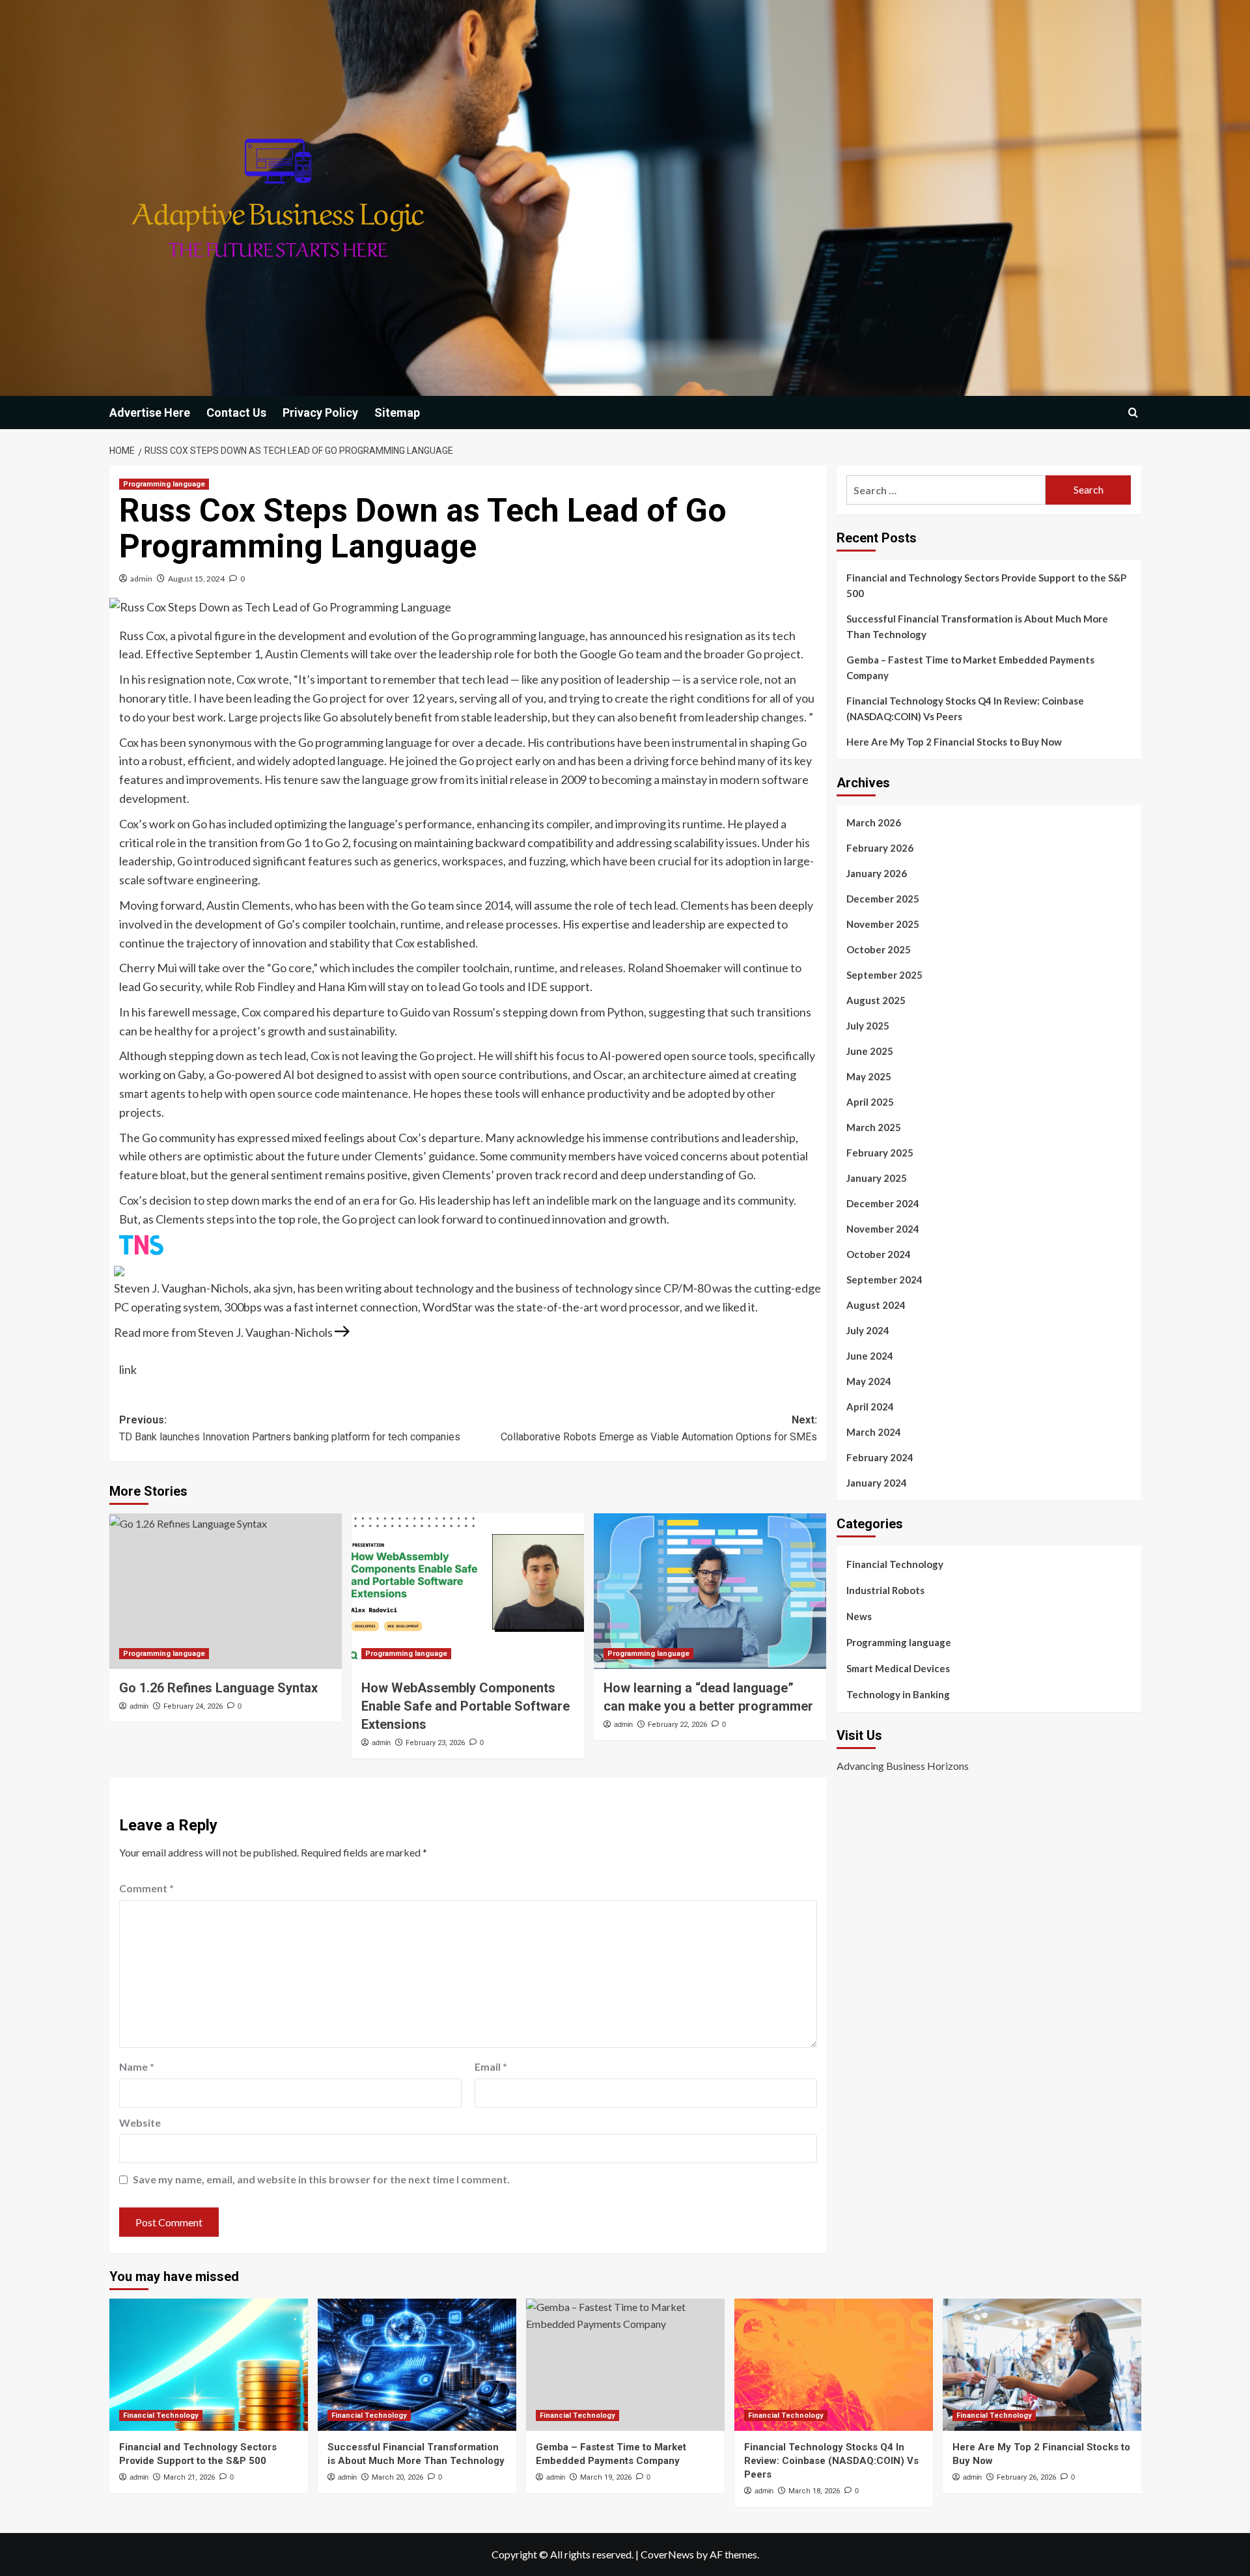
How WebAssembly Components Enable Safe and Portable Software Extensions (465, 1706)
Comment (146, 1888)
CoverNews (667, 2554)
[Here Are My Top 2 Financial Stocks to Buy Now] (1042, 2365)
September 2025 (884, 975)
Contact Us (236, 413)
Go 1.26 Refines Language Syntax (218, 1688)
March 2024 (874, 1432)
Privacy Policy (320, 413)
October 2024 (879, 1254)
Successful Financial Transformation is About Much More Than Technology (977, 626)
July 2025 (868, 1026)
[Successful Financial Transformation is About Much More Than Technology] (417, 2365)
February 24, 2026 (193, 1706)
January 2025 (877, 1178)
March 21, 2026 (189, 2477)
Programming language (164, 484)
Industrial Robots (885, 1590)
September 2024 (884, 1280)
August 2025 (876, 1000)
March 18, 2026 (814, 2491)
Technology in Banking (898, 1694)
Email (491, 2066)
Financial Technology (895, 1564)
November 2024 (883, 1229)
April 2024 (870, 1407)
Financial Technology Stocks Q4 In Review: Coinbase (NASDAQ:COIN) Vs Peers (965, 708)
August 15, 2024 (196, 579)
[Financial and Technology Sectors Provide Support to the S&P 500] (209, 2365)
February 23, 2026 (435, 1743)
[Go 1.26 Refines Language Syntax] (226, 1591)
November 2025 (883, 924)
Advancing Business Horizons (903, 1766)
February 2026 (880, 848)
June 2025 (870, 1051)
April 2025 (870, 1102)
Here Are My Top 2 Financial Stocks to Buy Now (954, 742)
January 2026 (877, 873)
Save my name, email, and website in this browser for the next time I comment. (321, 2179)
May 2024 (869, 1381)
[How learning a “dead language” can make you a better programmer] (710, 1591)
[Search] (1133, 413)
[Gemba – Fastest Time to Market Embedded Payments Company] (625, 2365)
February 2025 (880, 1153)
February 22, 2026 (677, 1725)
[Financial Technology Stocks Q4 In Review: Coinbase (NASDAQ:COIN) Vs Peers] (834, 2365)
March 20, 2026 (397, 2477)
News (859, 1616)
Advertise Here (150, 413)
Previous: (290, 1428)
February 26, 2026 (1026, 2477)
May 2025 (869, 1076)
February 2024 (880, 1457)
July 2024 (868, 1330)
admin (141, 579)
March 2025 (874, 1127)
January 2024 (877, 1483)
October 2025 (879, 949)
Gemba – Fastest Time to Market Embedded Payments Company (970, 667)
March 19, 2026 (606, 2477)
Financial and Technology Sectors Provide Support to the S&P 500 (986, 585)
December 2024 (883, 1203)
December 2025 (883, 899)
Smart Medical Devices (898, 1668)
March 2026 (874, 822)
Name (137, 2066)
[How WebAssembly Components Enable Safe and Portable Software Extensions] (468, 1591)
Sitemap (397, 413)
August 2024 (876, 1305)
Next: (659, 1428)
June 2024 (870, 1356)
